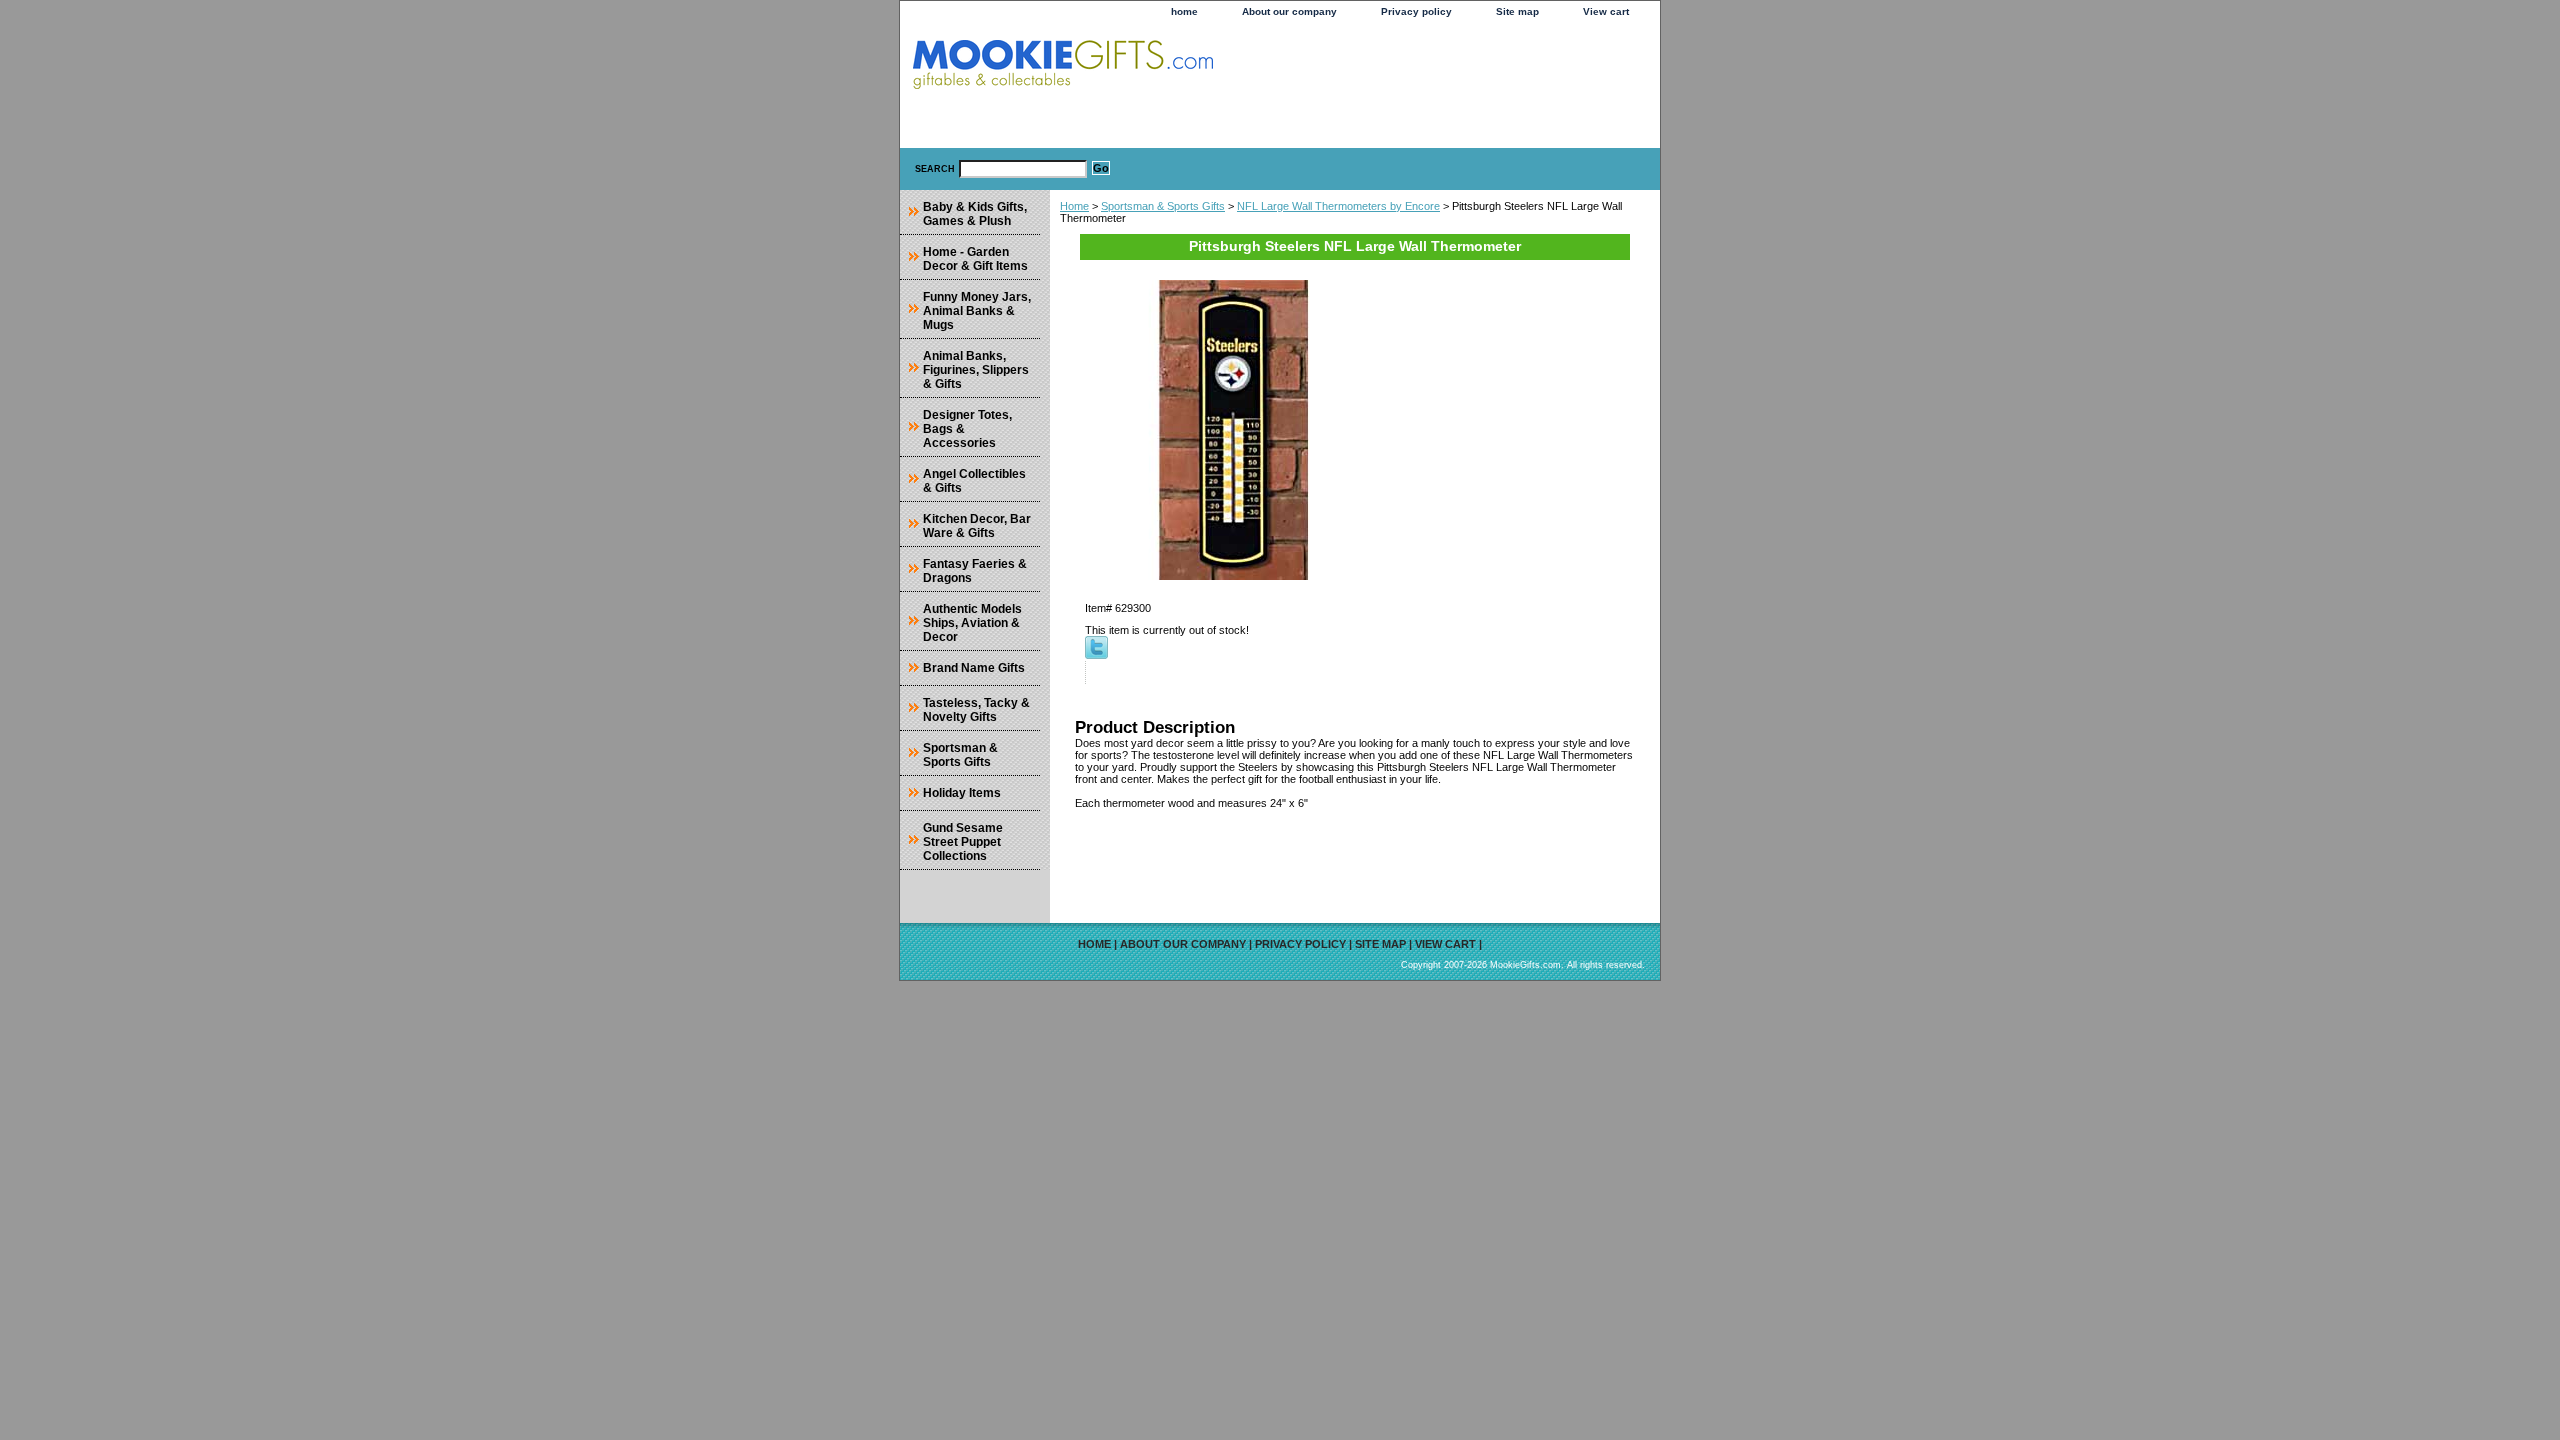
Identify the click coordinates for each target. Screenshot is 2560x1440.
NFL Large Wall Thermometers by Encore (1338, 206)
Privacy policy (1416, 11)
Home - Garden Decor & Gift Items (975, 259)
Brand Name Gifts (974, 668)
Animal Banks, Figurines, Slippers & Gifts (976, 370)
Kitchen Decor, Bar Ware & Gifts (977, 526)
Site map (1517, 11)
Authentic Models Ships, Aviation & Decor (972, 623)
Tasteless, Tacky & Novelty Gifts (976, 710)
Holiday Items (962, 793)
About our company (1289, 11)
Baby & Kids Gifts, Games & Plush (975, 214)
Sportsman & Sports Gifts (1163, 206)
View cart (1606, 11)
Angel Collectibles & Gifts (974, 481)
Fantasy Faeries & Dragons (975, 571)
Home (1074, 206)
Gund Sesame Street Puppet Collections (963, 842)
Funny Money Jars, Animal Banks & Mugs (977, 311)
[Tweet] (1096, 655)
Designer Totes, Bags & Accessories (967, 429)
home (1184, 11)
